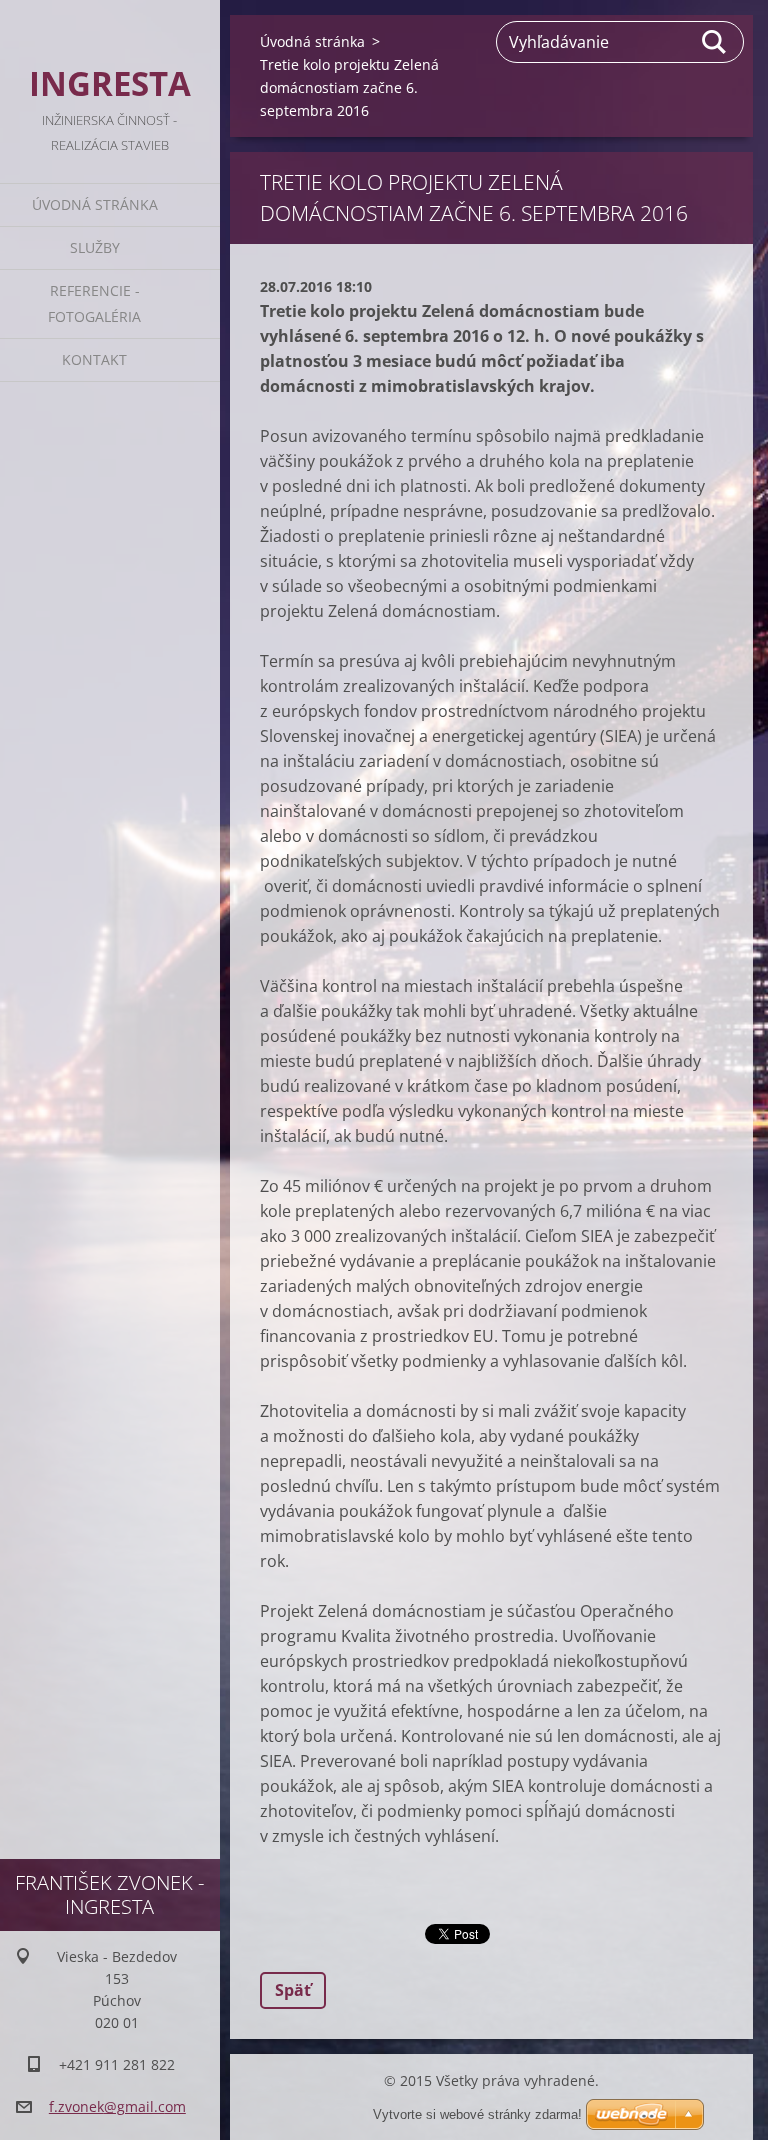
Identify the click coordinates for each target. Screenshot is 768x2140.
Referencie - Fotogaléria (94, 303)
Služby (95, 247)
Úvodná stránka (95, 204)
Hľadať (715, 42)
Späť (293, 1990)
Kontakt (94, 359)
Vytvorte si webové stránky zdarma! (477, 2114)
